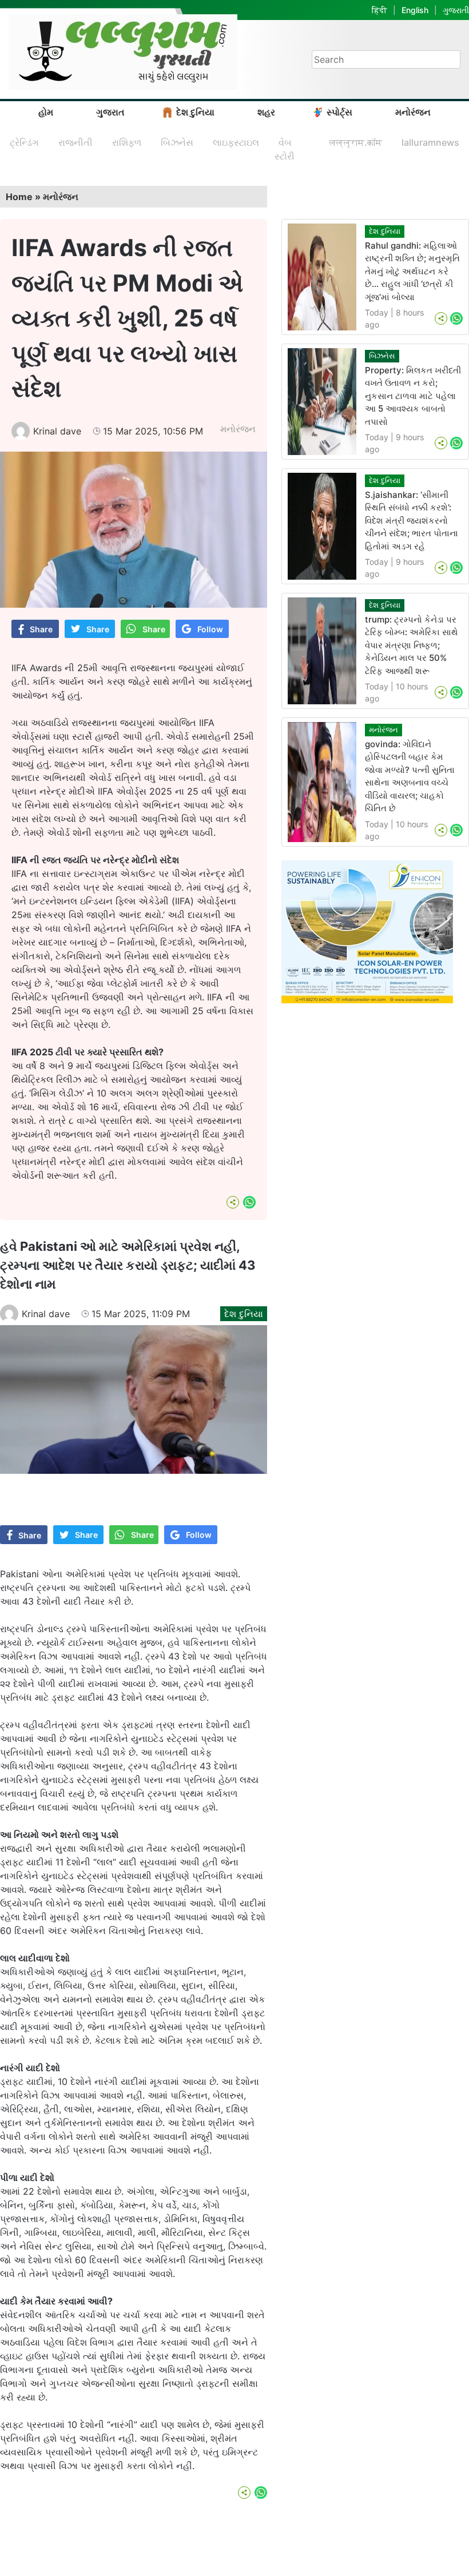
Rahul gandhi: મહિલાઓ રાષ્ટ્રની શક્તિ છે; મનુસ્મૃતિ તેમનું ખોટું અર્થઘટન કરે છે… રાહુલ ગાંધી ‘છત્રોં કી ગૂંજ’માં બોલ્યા (412, 271)
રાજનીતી (75, 142)
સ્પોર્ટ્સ (339, 112)
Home (19, 197)
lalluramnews (430, 142)
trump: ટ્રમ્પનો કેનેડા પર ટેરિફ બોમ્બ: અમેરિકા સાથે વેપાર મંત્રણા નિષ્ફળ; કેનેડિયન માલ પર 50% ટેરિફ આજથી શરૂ (412, 645)
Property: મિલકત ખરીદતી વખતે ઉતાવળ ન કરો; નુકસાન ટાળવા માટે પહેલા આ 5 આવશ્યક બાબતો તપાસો (413, 396)
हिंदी (379, 10)
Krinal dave (57, 431)
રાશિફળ (127, 142)
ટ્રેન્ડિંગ (24, 142)
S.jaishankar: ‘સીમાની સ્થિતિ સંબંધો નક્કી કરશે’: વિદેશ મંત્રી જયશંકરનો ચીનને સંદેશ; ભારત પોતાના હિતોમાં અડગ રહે (412, 521)
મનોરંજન (413, 112)
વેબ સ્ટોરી (285, 149)
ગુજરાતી (456, 10)
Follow (210, 629)
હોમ (46, 112)
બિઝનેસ (177, 142)
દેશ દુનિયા (195, 112)
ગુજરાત (110, 112)
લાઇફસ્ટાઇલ (236, 142)
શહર (266, 112)
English (415, 10)
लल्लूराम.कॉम (356, 142)
